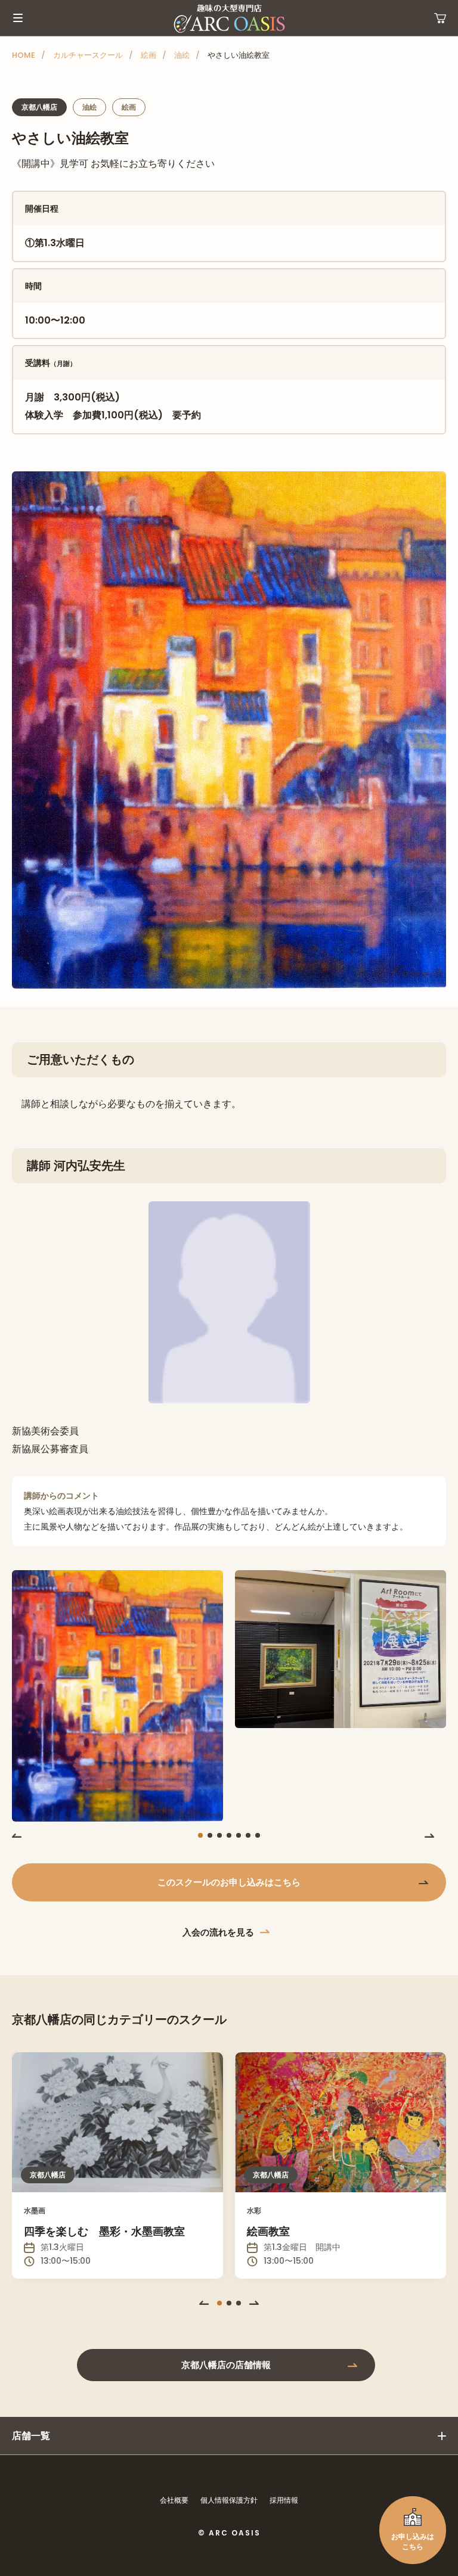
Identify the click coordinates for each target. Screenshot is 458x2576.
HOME (24, 55)
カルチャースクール (88, 55)
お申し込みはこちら (413, 2541)
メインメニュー (18, 18)
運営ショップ (440, 18)
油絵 (182, 55)
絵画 (148, 55)
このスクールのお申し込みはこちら (229, 1882)
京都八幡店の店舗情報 (226, 2365)
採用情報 (284, 2500)
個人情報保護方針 (229, 2500)
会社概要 (174, 2500)
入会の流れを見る (218, 1932)
